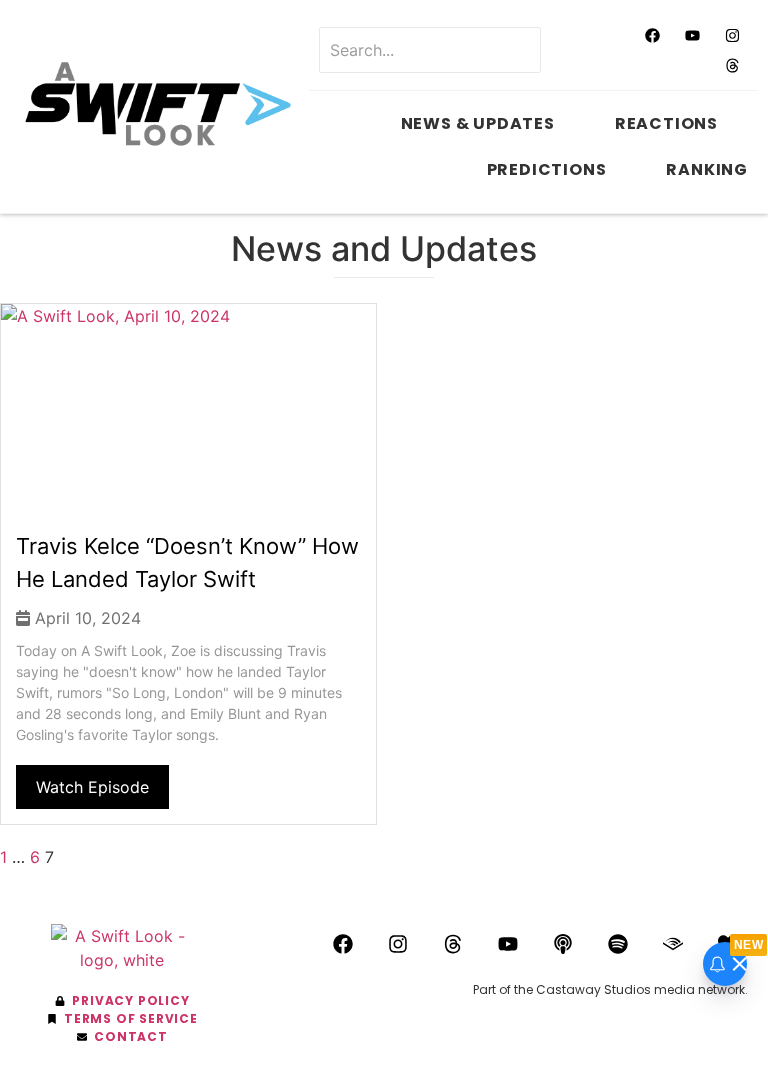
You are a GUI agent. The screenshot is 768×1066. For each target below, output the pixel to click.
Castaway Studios (593, 989)
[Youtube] (693, 35)
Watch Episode (92, 787)
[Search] (571, 50)
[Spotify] (618, 944)
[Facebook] (653, 35)
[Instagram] (733, 35)
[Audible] (673, 944)
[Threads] (733, 65)
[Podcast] (563, 944)
